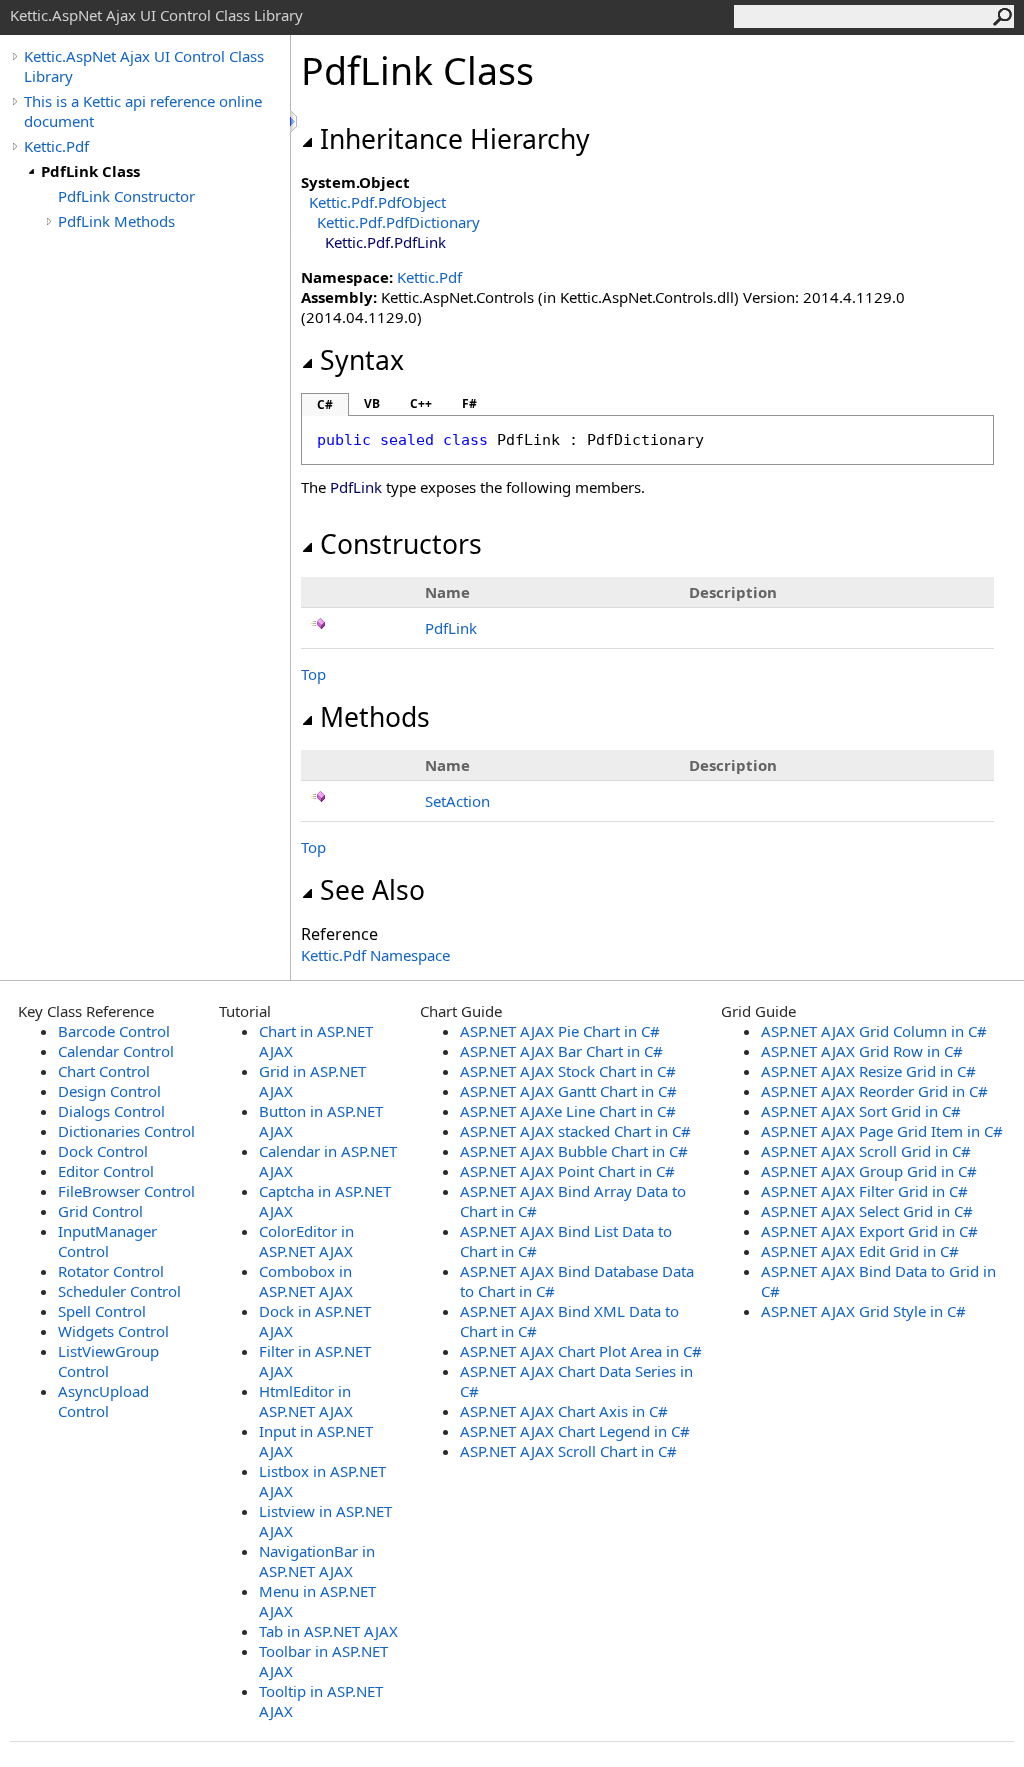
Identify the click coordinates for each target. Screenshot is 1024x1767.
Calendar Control (116, 1051)
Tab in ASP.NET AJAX (328, 1631)
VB (372, 403)
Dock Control (103, 1151)
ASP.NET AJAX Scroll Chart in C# (568, 1451)
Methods (375, 717)
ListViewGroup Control (108, 1361)
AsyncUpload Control (103, 1401)
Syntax (362, 360)
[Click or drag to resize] (295, 121)
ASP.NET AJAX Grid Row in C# (862, 1051)
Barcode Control (114, 1031)
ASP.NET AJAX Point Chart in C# (567, 1171)
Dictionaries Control (126, 1131)
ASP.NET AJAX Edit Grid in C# (860, 1251)
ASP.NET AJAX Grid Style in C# (863, 1311)
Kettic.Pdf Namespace (375, 955)
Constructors (401, 544)
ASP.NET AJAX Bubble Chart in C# (574, 1151)
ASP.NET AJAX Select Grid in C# (867, 1211)
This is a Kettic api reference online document (143, 111)
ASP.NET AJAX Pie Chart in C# (560, 1031)
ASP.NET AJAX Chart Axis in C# (564, 1411)
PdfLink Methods (116, 221)
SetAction (457, 801)
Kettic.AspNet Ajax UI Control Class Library (144, 66)
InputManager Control (107, 1241)
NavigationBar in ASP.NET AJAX (317, 1561)
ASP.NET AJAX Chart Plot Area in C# (581, 1351)
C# (325, 404)
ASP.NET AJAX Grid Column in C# (874, 1031)
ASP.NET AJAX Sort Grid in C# (861, 1111)
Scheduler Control (119, 1291)
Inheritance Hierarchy (455, 139)
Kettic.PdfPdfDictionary (398, 222)
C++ (421, 403)
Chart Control (104, 1071)
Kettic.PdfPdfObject (377, 202)
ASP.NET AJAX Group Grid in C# (869, 1171)
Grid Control (100, 1211)
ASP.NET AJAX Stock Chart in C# (568, 1071)
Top (313, 674)
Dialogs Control (111, 1111)
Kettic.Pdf (56, 146)
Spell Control (102, 1311)
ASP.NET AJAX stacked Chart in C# (575, 1131)
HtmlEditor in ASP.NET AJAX (306, 1401)
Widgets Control (113, 1331)
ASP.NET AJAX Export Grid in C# (869, 1231)
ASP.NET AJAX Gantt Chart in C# (568, 1091)
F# (469, 403)
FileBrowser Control (126, 1191)
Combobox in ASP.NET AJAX (306, 1281)
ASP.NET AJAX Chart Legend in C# (575, 1431)
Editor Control (106, 1171)
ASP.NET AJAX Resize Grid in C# (868, 1071)
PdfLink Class (90, 171)
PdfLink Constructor (126, 196)
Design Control (109, 1091)
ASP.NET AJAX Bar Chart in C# (561, 1051)
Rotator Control (111, 1271)
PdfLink (451, 628)
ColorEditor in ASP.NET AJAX (306, 1241)
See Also (372, 890)
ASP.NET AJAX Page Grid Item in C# (882, 1131)
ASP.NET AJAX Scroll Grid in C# (866, 1151)
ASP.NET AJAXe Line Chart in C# (568, 1111)
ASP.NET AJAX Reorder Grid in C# (874, 1091)
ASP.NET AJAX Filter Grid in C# (864, 1191)
